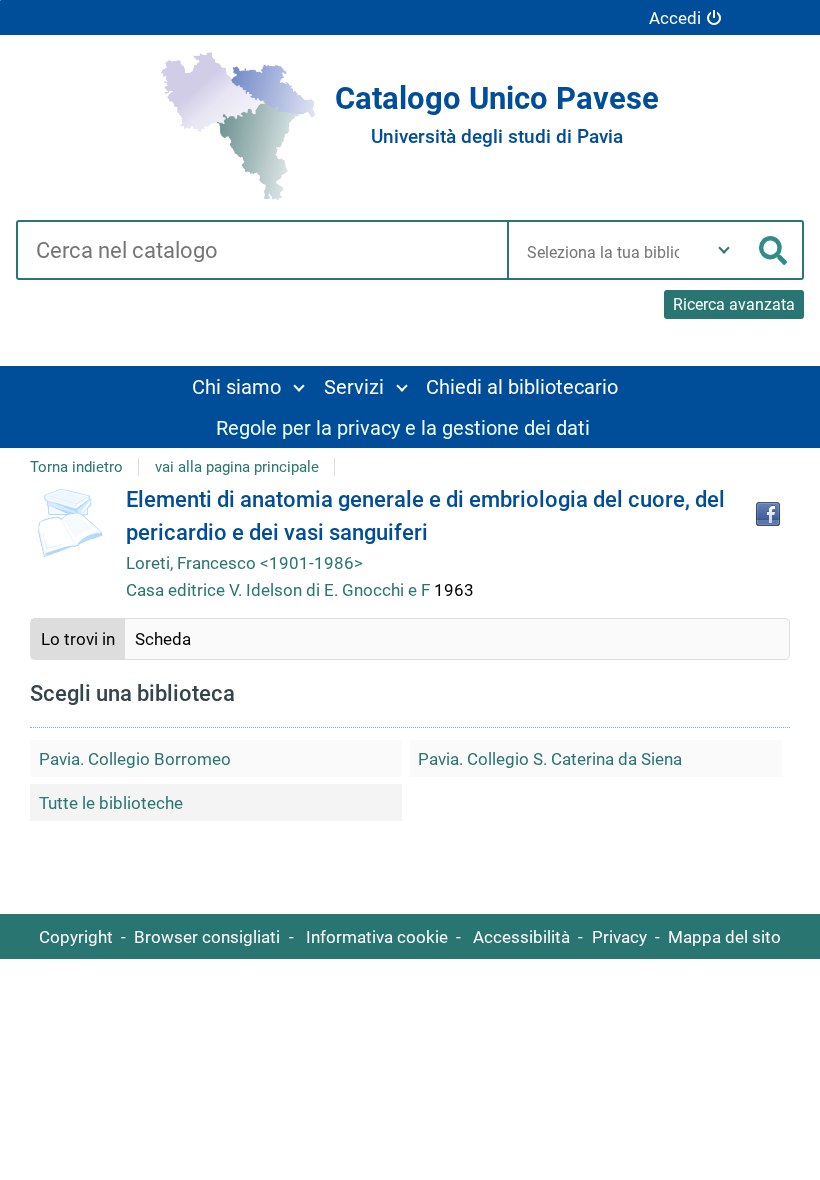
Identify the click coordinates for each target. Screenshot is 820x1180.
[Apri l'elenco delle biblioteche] (724, 250)
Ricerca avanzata (734, 304)
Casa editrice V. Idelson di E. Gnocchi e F (280, 590)
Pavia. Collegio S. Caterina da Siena (550, 759)
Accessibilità (521, 937)
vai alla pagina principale (237, 467)
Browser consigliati (207, 937)
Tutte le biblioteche (111, 803)
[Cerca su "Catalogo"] (261, 252)
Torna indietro (76, 467)
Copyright (76, 937)
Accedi (675, 18)
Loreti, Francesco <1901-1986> (244, 563)
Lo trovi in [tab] (78, 639)
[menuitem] (247, 386)
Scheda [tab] (163, 639)
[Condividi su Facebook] (768, 514)
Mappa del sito (724, 937)
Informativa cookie (377, 937)
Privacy (619, 937)
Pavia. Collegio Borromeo (135, 759)
